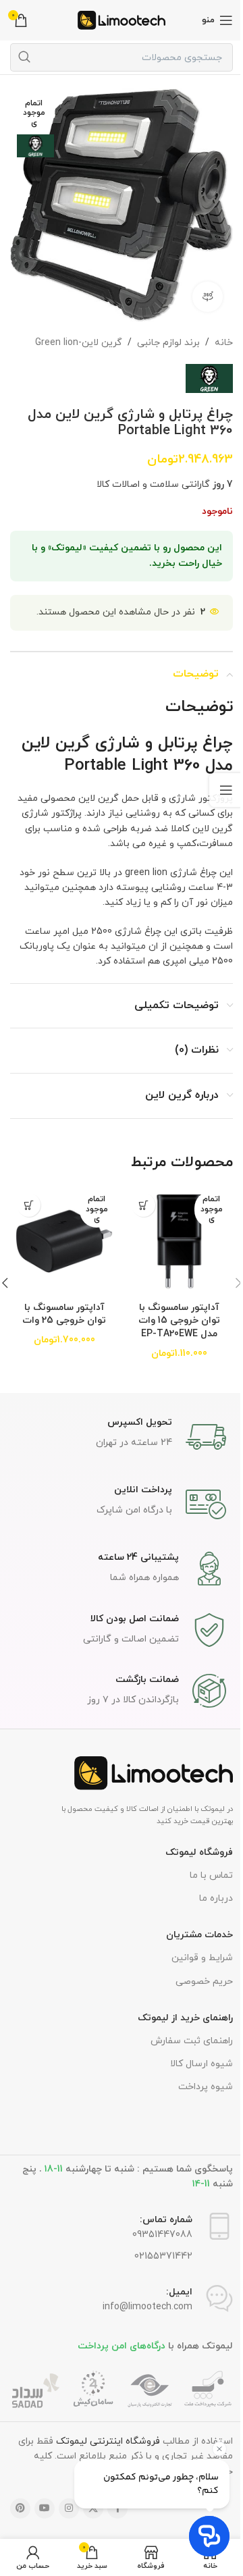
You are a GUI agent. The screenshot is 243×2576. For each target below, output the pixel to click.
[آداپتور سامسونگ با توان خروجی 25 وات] (62, 1228)
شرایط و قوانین (197, 1956)
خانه (214, 332)
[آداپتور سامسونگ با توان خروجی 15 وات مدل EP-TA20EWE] (172, 1228)
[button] (228, 1277)
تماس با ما (206, 1873)
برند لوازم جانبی (158, 332)
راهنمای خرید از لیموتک (180, 2015)
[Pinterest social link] (16, 2506)
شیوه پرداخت (200, 2085)
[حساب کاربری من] (32, 2557)
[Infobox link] (117, 1434)
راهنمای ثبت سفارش (186, 2038)
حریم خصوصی (199, 1979)
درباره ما (211, 1896)
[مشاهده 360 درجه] (197, 286)
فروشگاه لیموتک (194, 1850)
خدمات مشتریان (194, 1933)
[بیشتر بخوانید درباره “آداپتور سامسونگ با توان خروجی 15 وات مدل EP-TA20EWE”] (139, 1195)
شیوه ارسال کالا (196, 2061)
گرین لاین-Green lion (69, 332)
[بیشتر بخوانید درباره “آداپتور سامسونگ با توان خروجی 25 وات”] (29, 1195)
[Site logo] (117, 19)
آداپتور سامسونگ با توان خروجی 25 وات (61, 1298)
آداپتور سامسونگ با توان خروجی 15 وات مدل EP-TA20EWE (171, 1305)
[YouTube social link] (40, 2506)
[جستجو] (24, 57)
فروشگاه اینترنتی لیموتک (103, 2439)
